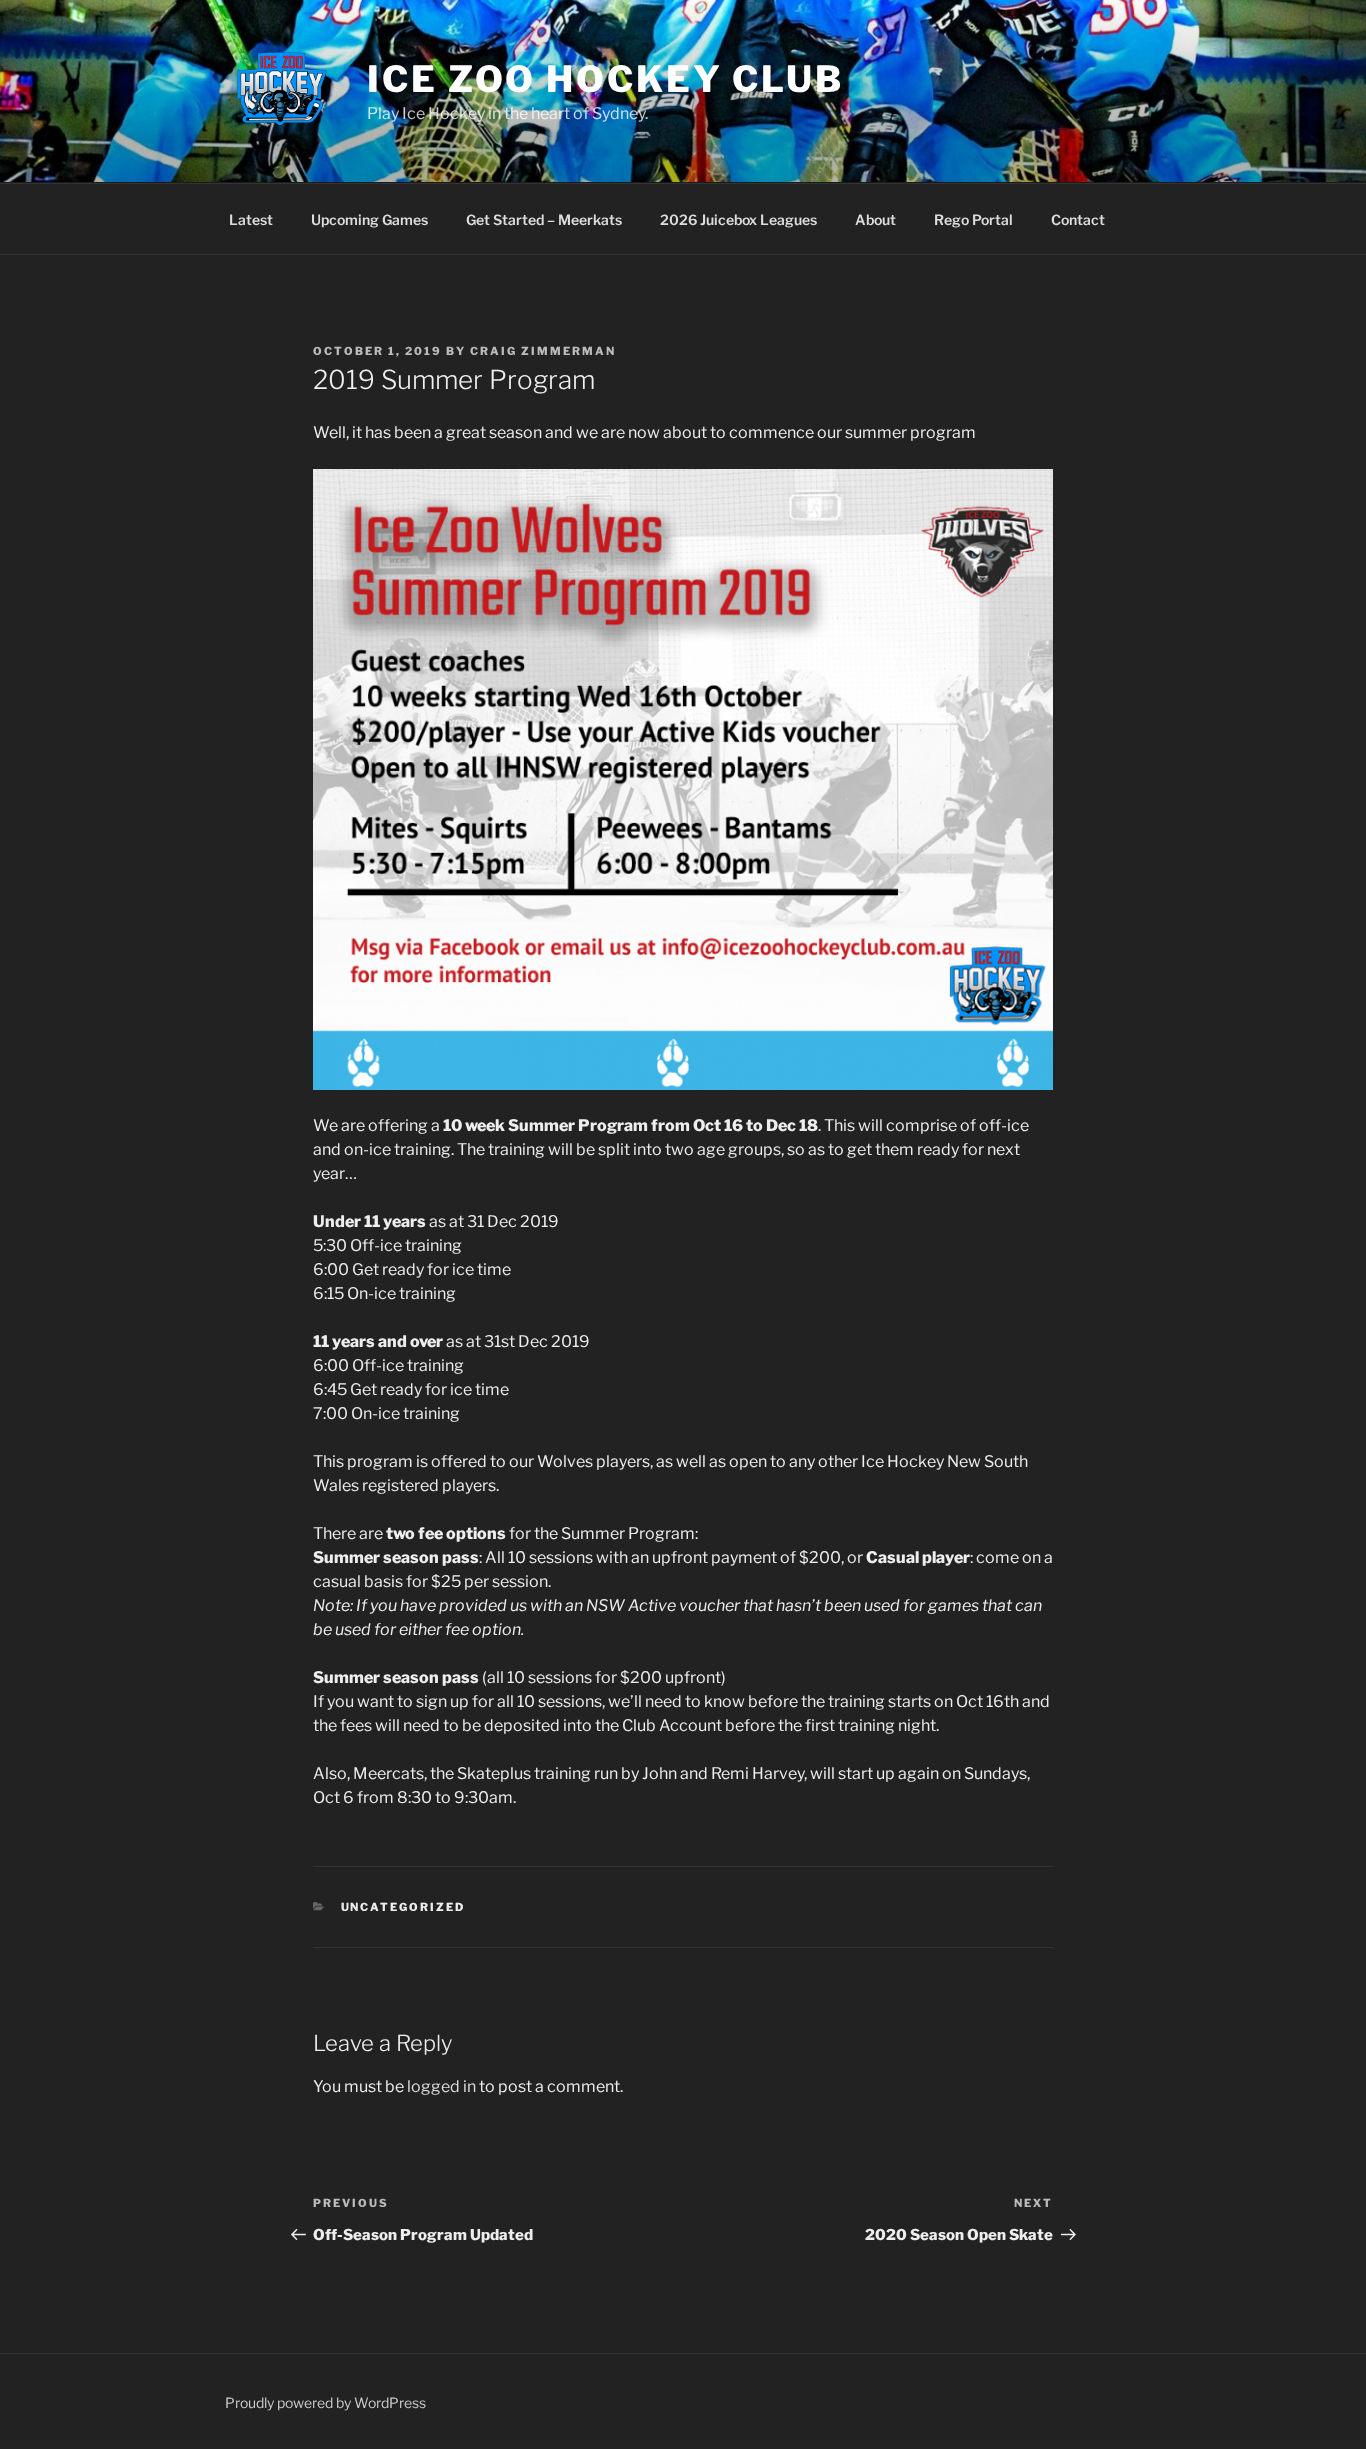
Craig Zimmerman (543, 351)
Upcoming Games (369, 219)
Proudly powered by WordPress (325, 2402)
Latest (251, 219)
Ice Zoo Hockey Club (605, 79)
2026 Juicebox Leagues (738, 219)
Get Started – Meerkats (544, 219)
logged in (441, 2086)
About (875, 219)
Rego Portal (973, 219)
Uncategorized (403, 1907)
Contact (1078, 219)
